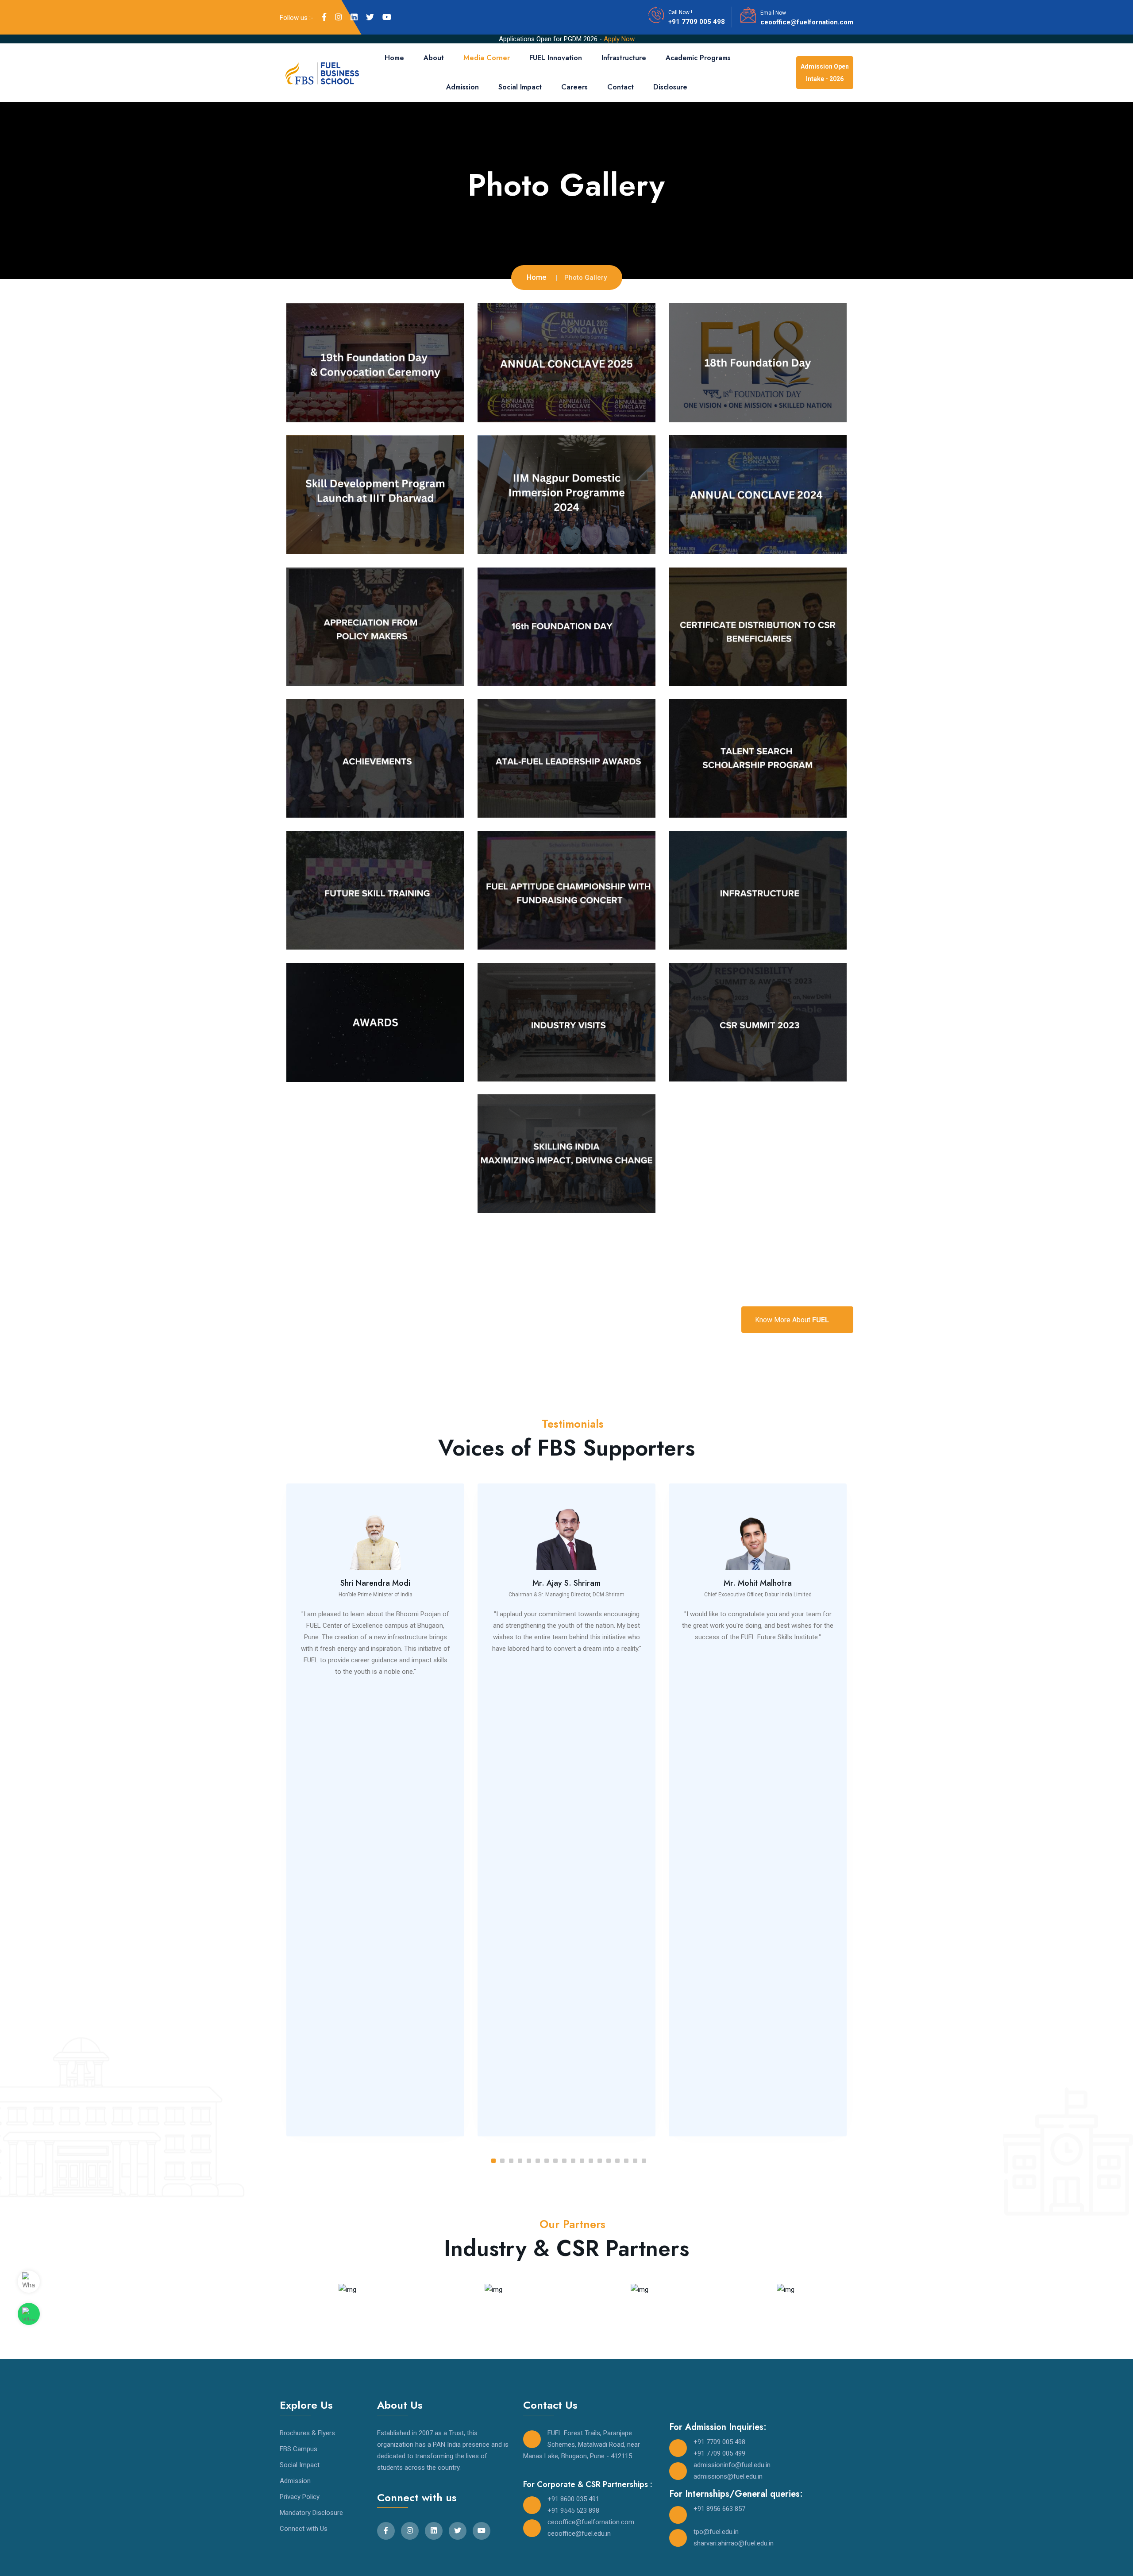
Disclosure (670, 87)
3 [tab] (511, 2161)
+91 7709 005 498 (697, 22)
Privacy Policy (300, 2497)
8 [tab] (555, 2161)
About (434, 58)
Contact (620, 87)
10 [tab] (573, 2161)
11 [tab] (582, 2161)
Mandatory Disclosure (311, 2513)
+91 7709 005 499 (719, 2453)
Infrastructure (624, 58)
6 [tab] (538, 2161)
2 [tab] (502, 2161)
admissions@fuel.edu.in (728, 2476)
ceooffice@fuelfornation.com (807, 22)
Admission (462, 87)
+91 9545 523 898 (573, 2510)
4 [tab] (520, 2161)
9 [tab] (564, 2161)
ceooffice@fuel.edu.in (579, 2534)
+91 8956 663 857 (719, 2509)
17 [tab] (635, 2161)
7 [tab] (547, 2161)
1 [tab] (493, 2161)
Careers (574, 87)
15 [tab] (617, 2161)
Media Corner (487, 58)
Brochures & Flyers (307, 2433)
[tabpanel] (375, 1810)
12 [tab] (591, 2161)
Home (394, 58)
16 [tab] (626, 2161)
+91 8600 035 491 (573, 2499)
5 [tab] (529, 2161)
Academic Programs (698, 58)
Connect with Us (304, 2529)
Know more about (792, 1320)
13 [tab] (600, 2161)
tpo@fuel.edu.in (716, 2532)
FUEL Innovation (556, 58)
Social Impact (520, 87)
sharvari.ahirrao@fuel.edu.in (734, 2543)
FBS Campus (299, 2449)
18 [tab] (644, 2161)
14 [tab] (609, 2161)
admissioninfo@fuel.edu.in (732, 2465)
